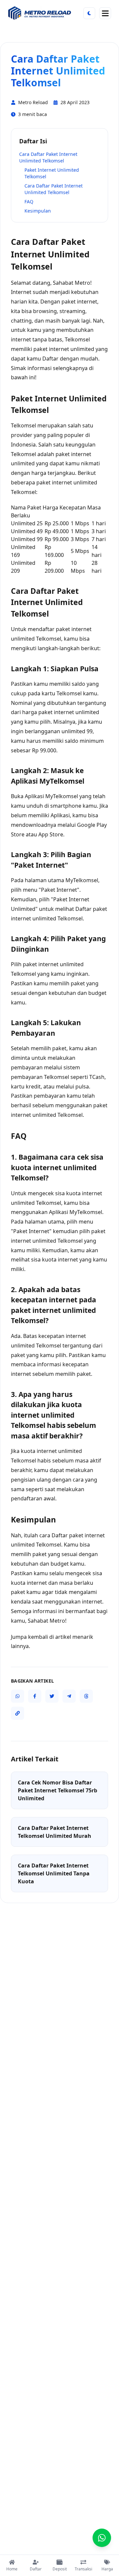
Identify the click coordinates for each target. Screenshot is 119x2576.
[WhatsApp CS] (102, 2538)
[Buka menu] (105, 13)
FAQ (29, 202)
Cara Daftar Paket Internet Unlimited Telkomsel (48, 157)
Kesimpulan (38, 211)
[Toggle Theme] (89, 13)
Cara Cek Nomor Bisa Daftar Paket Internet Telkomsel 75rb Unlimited (58, 1790)
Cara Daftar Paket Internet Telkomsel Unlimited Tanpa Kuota (54, 1873)
